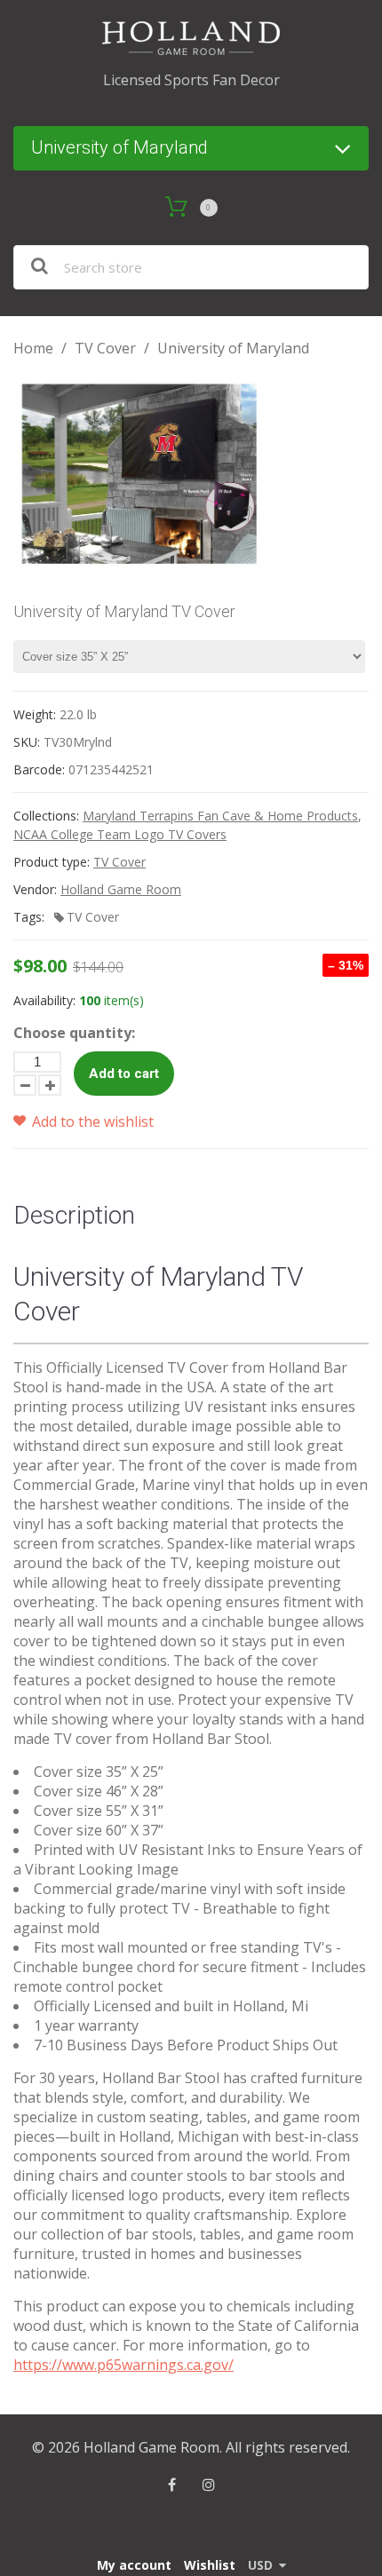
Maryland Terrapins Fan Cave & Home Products (220, 816)
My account (134, 2565)
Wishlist (210, 2565)
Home (33, 348)
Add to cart (124, 1074)
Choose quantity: (74, 1033)
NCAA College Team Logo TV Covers (120, 834)
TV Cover (105, 348)
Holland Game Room (121, 889)
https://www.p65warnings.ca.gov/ (123, 2365)
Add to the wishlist (91, 1122)
